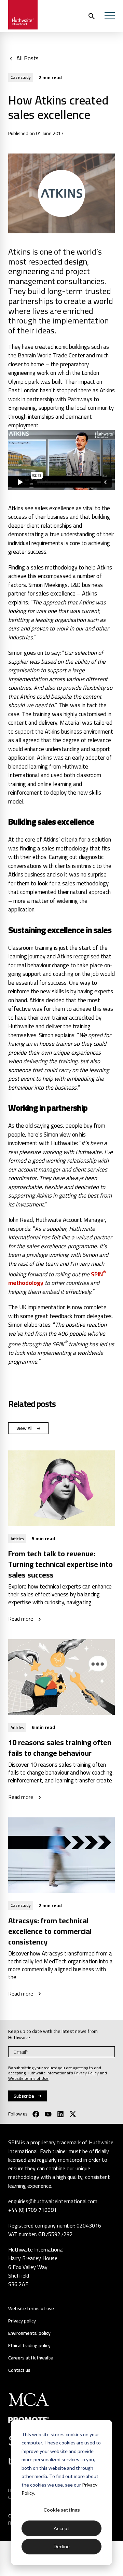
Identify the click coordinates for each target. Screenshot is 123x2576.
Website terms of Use (28, 2078)
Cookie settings (62, 2510)
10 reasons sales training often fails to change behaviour (60, 1748)
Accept (61, 2528)
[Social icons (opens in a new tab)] (36, 2114)
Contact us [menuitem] (19, 2370)
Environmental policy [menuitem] (29, 2333)
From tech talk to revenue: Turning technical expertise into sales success (60, 1564)
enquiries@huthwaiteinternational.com (53, 2201)
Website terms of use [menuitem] (31, 2309)
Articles (17, 1539)
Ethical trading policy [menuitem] (29, 2346)
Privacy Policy (86, 2073)
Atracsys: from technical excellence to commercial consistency (50, 1931)
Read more (21, 1619)
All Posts (28, 58)
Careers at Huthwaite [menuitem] (31, 2358)
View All (24, 1428)
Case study (21, 77)
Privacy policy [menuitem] (22, 2321)
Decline (62, 2546)
